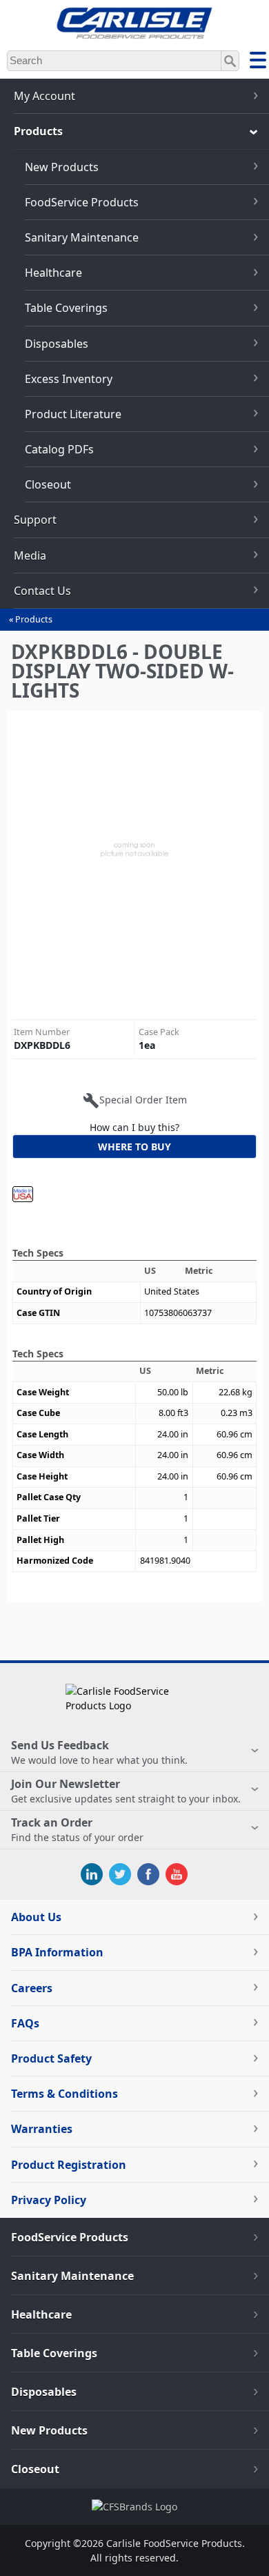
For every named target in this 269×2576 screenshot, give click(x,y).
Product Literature (73, 414)
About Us (36, 1917)
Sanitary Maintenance (82, 237)
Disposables (57, 344)
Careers (32, 1988)
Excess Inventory (69, 379)
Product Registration (69, 2165)
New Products (62, 167)
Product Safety (51, 2058)
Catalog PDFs (59, 449)
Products (34, 619)
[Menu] (258, 62)
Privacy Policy (49, 2200)
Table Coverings (66, 308)
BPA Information (57, 1952)
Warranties (42, 2129)
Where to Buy (134, 1147)
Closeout (48, 484)
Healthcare (53, 273)
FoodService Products (82, 202)
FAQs (25, 2023)
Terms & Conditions (64, 2094)
